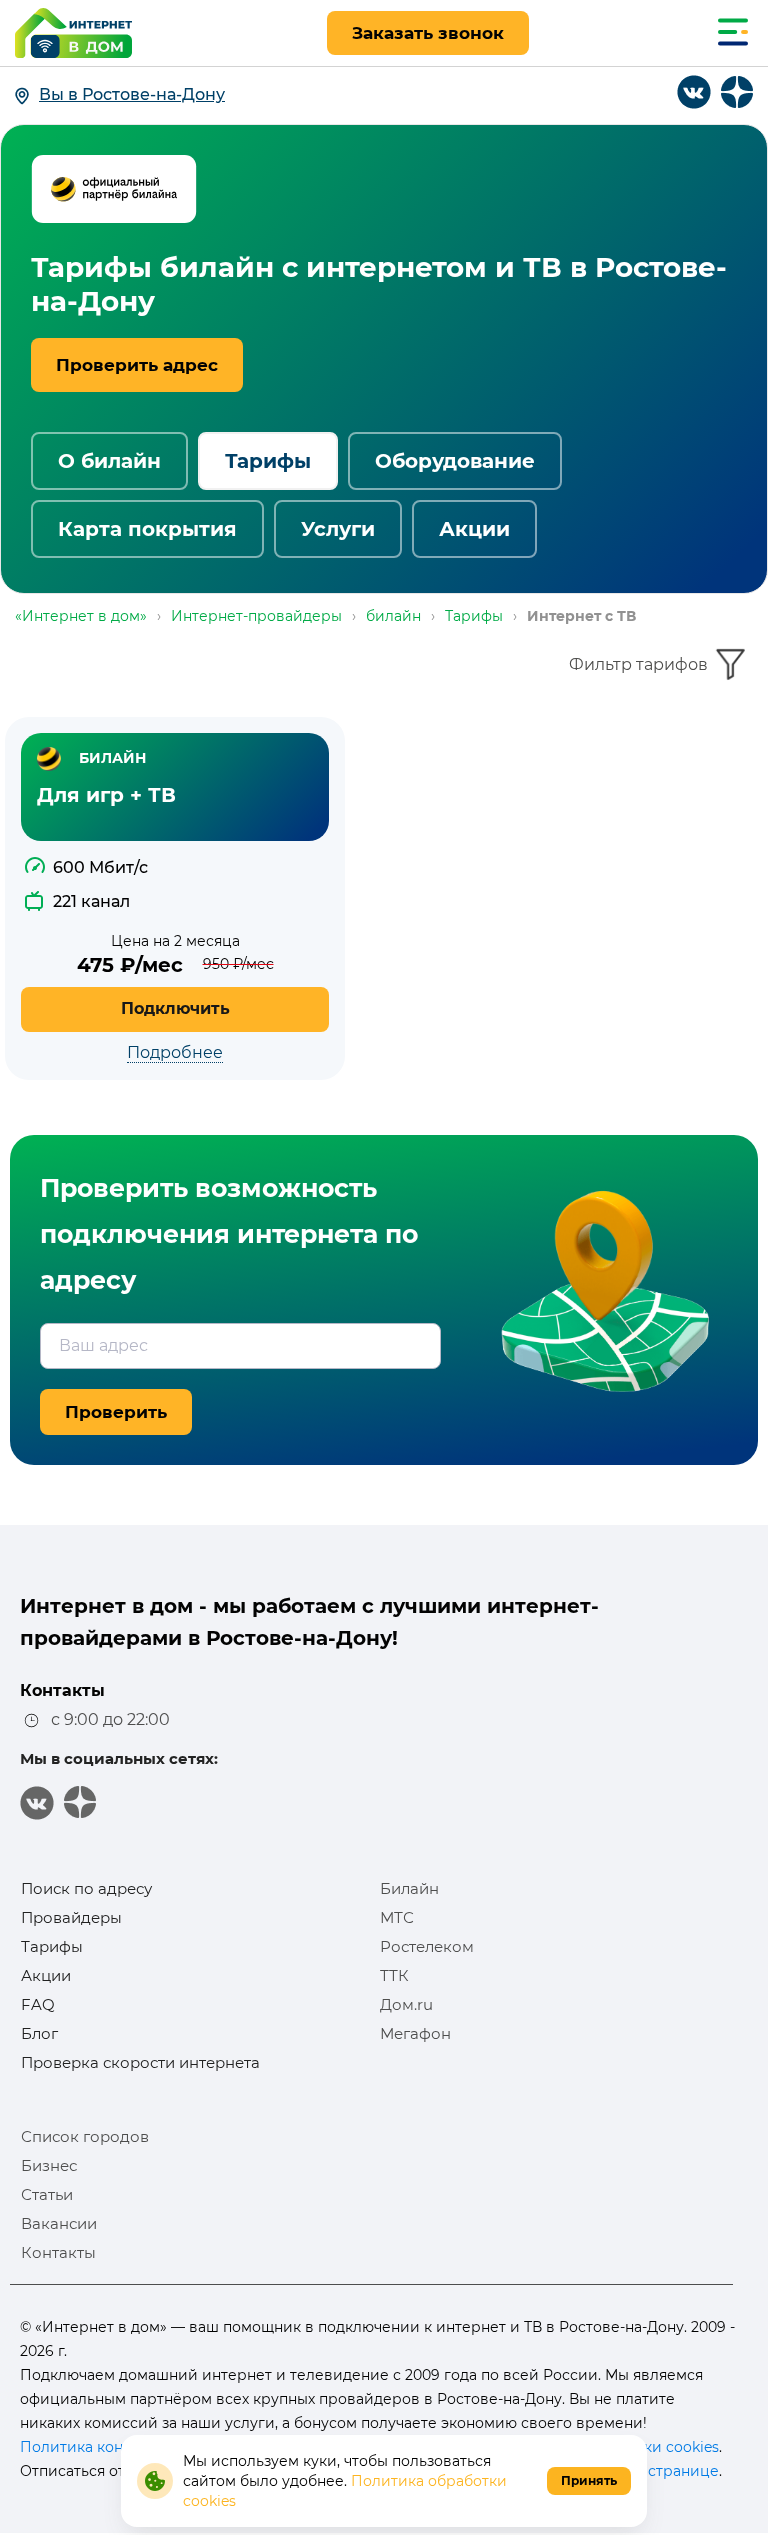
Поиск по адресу (86, 1888)
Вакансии (59, 2223)
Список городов (85, 2136)
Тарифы (268, 461)
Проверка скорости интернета (140, 2062)
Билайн (409, 1888)
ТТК (394, 1975)
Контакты (58, 2252)
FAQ (38, 2004)
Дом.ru (406, 2004)
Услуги (338, 529)
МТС (397, 1917)
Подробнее (175, 1052)
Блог (39, 2033)
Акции (474, 529)
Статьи (47, 2194)
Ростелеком (427, 1946)
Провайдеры (71, 1917)
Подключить (175, 1008)
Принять (589, 2480)
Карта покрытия (147, 529)
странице (683, 2471)
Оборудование (455, 461)
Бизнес (49, 2165)
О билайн (109, 461)
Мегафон (415, 2033)
